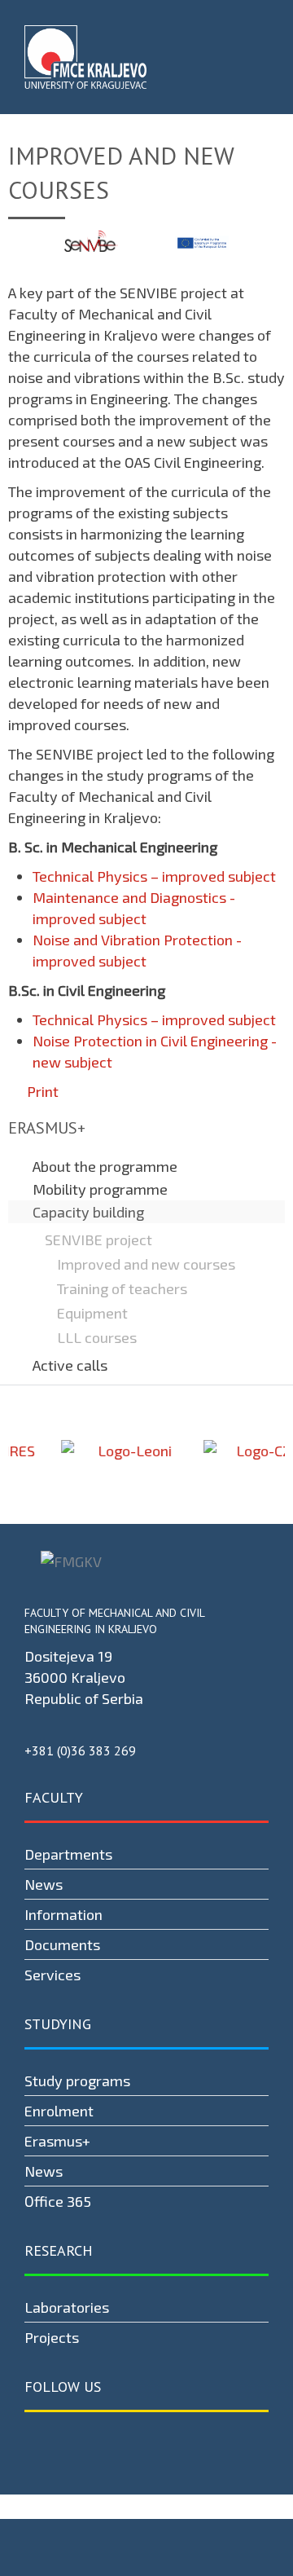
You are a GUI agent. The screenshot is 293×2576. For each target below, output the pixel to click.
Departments (68, 1854)
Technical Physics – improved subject (154, 876)
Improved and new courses (146, 1264)
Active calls (70, 1365)
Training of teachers (122, 1288)
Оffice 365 (58, 2201)
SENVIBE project (98, 1240)
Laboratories (67, 2307)
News (44, 1884)
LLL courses (97, 1337)
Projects (52, 2337)
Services (52, 1975)
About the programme (105, 1166)
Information (63, 1914)
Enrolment (59, 2111)
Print (41, 1091)
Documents (62, 1944)
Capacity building (88, 1212)
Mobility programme (100, 1189)
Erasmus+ (57, 2141)
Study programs (77, 2081)
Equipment (92, 1313)
